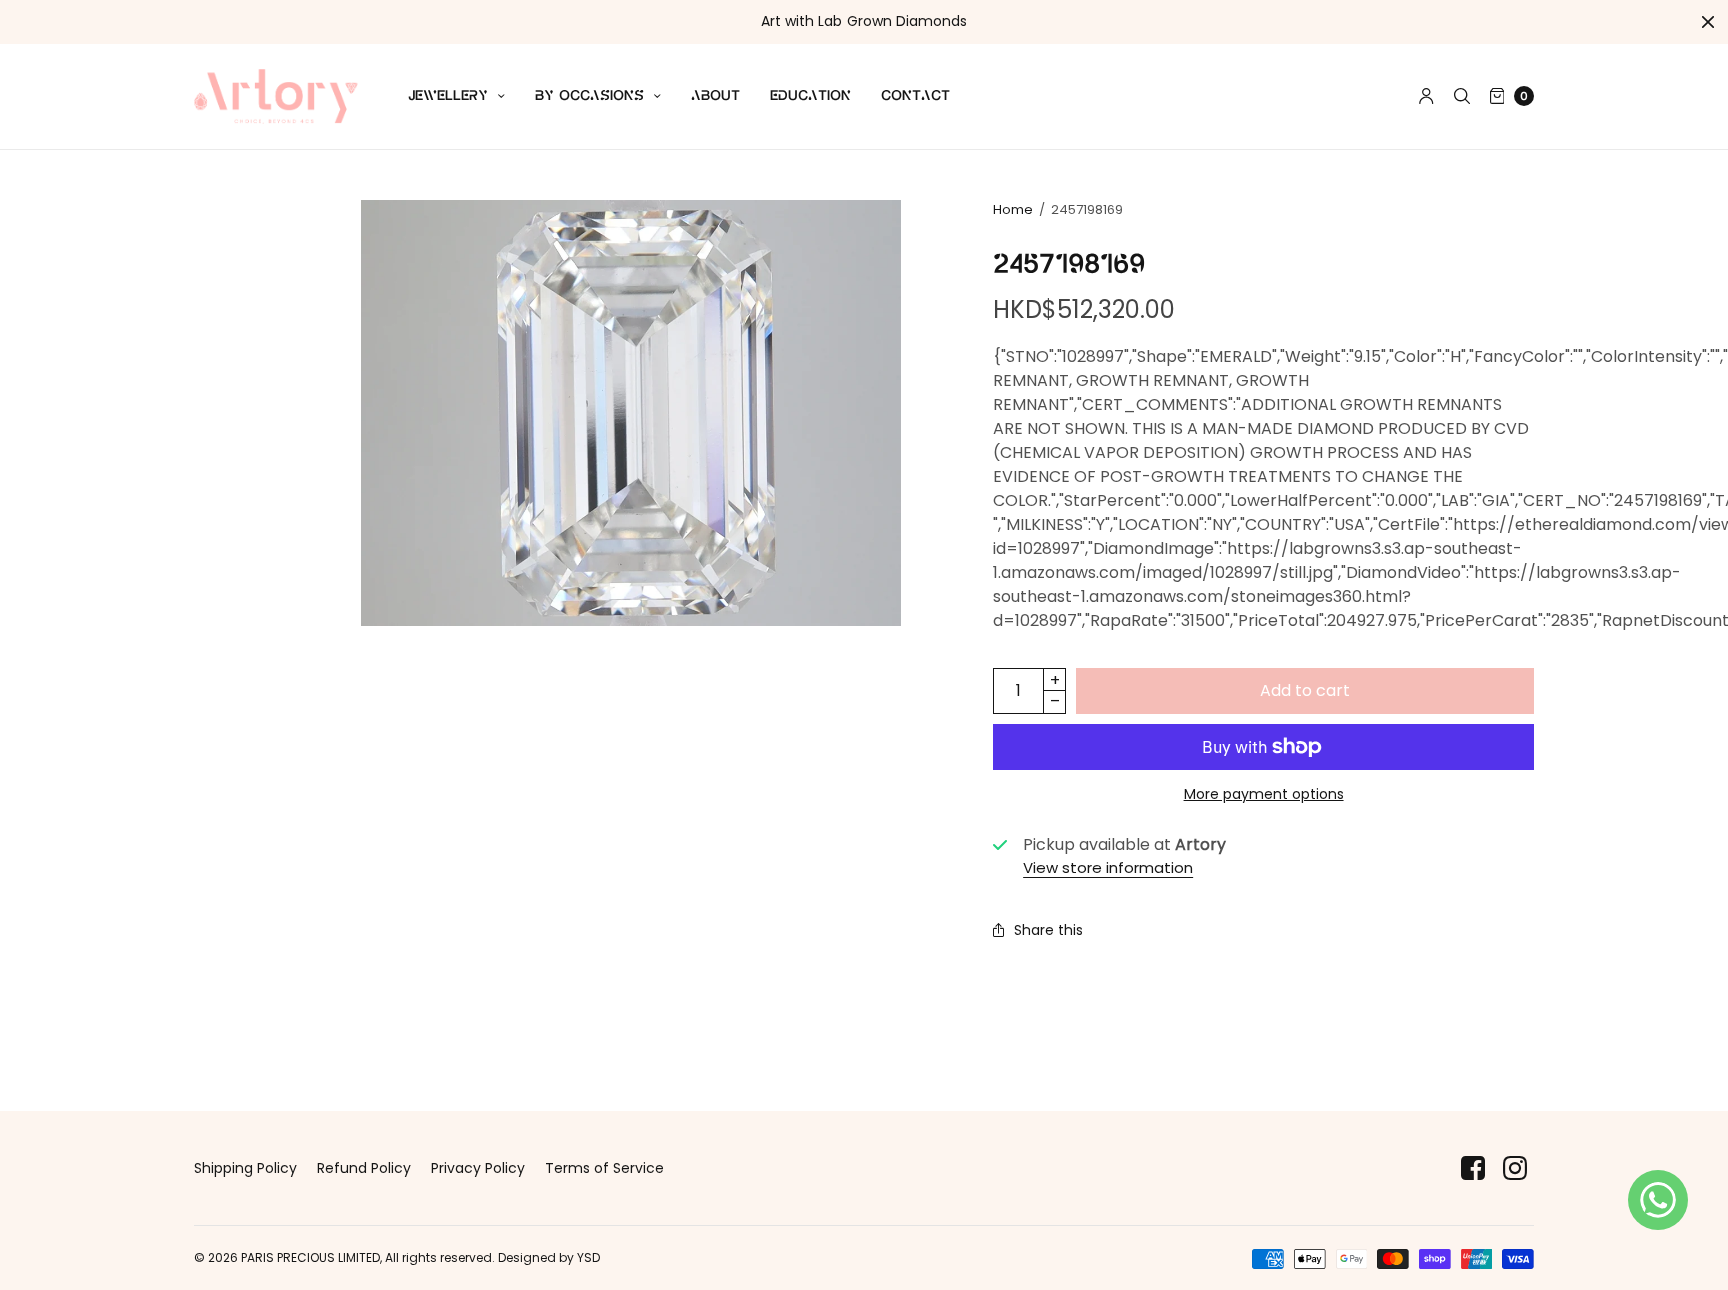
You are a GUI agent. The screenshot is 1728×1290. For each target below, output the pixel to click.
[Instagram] (1515, 1168)
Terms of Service (604, 1168)
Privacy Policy (478, 1168)
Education (810, 96)
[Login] (1426, 96)
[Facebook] (1473, 1168)
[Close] (1708, 22)
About (715, 96)
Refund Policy (364, 1168)
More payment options (1264, 794)
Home (1013, 209)
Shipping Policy (245, 1168)
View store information (1108, 867)
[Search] (1462, 96)
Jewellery (448, 96)
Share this (1048, 930)
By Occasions (589, 96)
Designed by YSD (549, 1257)
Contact (915, 96)
